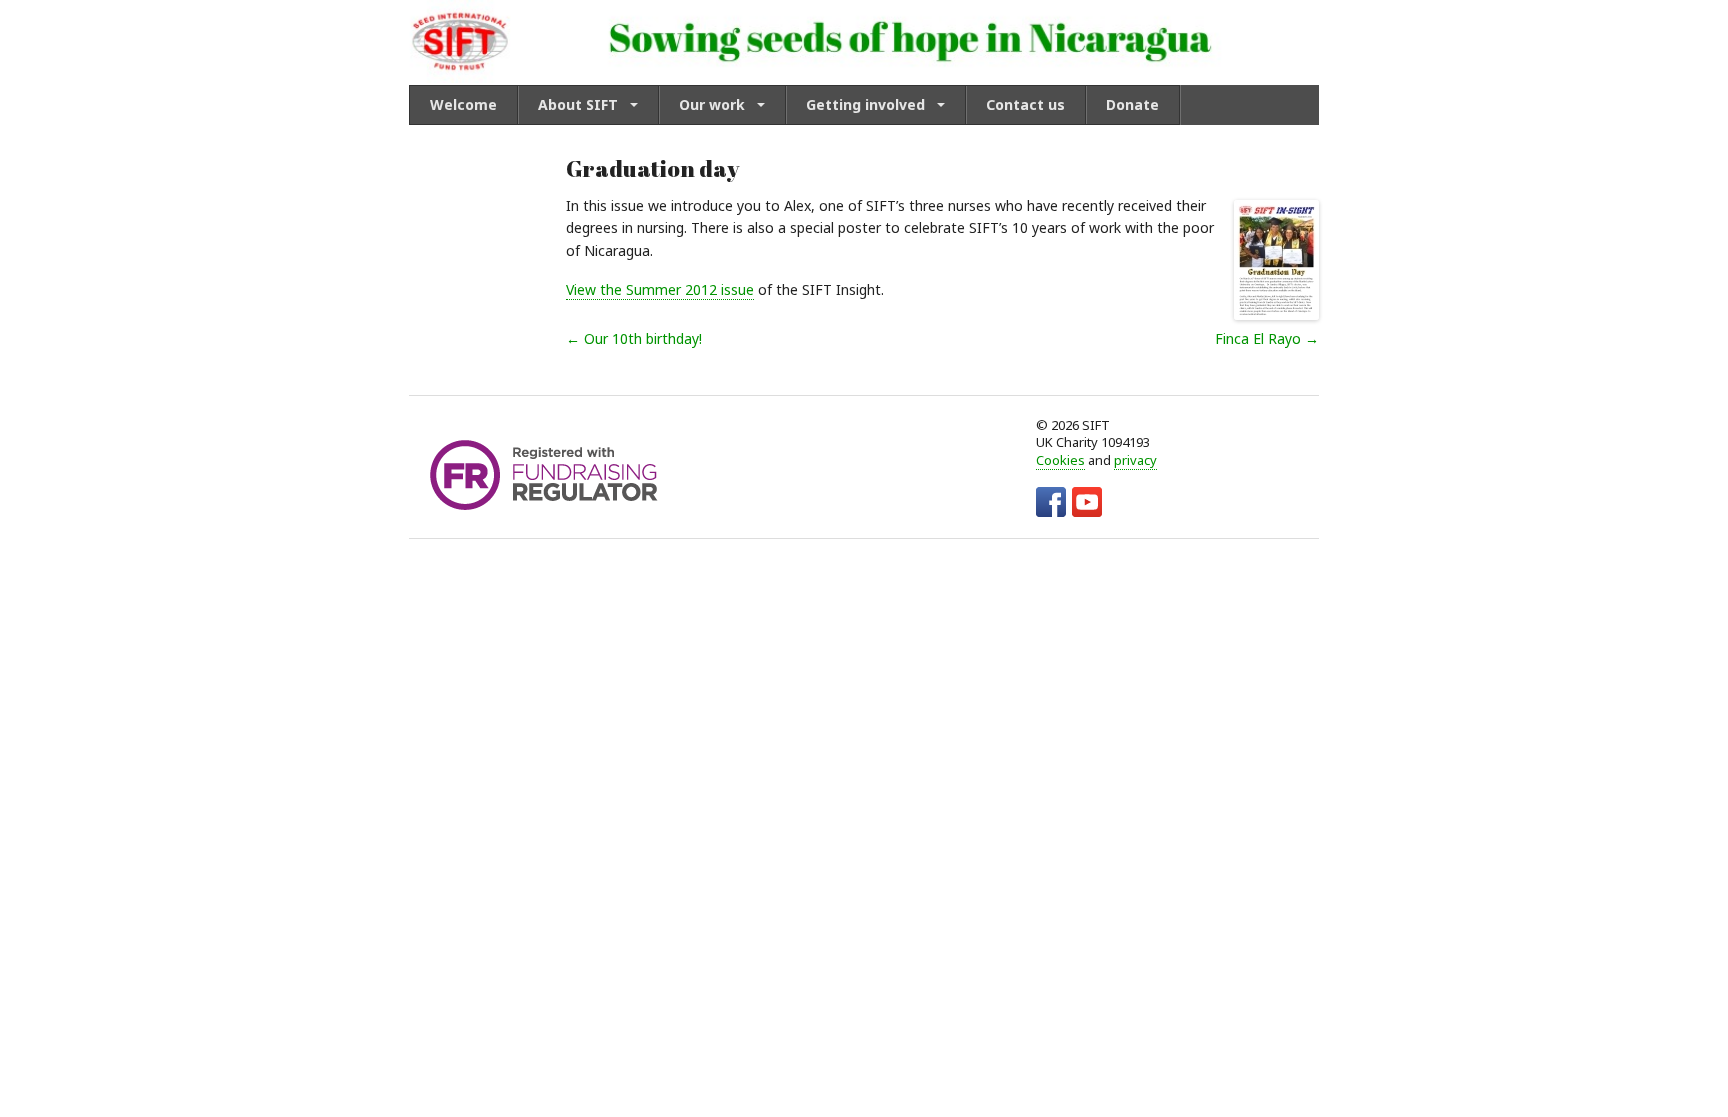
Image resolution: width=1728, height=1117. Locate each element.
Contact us (1025, 104)
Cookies (1060, 460)
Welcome (463, 104)
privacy (1135, 460)
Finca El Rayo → (1267, 338)
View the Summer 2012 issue (660, 289)
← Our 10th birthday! (634, 338)
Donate (1132, 104)
